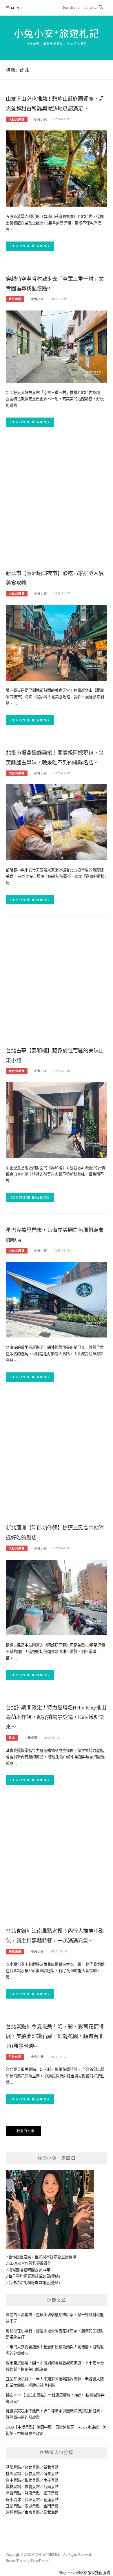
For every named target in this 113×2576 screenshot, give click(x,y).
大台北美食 (17, 119)
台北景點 (32, 2467)
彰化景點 (32, 2480)
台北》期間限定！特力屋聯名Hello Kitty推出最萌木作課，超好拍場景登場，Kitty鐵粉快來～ (56, 1718)
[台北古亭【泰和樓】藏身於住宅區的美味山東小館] (57, 1120)
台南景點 (51, 2487)
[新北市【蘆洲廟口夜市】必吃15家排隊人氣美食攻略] (57, 642)
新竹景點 (32, 2474)
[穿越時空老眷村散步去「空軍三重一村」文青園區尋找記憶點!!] (57, 346)
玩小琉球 (13, 2500)
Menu (17, 8)
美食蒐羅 (15, 1951)
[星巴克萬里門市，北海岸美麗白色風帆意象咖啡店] (57, 1299)
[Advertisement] (57, 506)
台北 (12, 1738)
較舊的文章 (26, 2131)
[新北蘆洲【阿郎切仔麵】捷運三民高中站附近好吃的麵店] (57, 1597)
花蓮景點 (51, 2500)
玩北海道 (51, 2512)
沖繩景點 (13, 2512)
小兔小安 (41, 119)
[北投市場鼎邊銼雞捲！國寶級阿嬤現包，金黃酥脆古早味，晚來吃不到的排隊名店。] (57, 822)
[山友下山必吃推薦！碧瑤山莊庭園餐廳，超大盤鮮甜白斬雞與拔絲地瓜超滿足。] (57, 168)
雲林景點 (13, 2487)
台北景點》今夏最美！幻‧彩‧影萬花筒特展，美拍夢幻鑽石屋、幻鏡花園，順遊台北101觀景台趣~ (55, 2036)
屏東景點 (32, 2493)
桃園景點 (13, 2474)
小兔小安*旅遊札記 (57, 34)
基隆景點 (13, 2467)
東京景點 (32, 2512)
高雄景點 (13, 2493)
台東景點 (32, 2500)
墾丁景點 (51, 2493)
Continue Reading (30, 246)
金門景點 (51, 2506)
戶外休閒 (15, 299)
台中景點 (13, 2480)
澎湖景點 (32, 2506)
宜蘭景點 (13, 2506)
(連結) (55, 2276)
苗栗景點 (51, 2474)
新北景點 (51, 2467)
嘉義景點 (32, 2487)
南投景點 (51, 2480)
